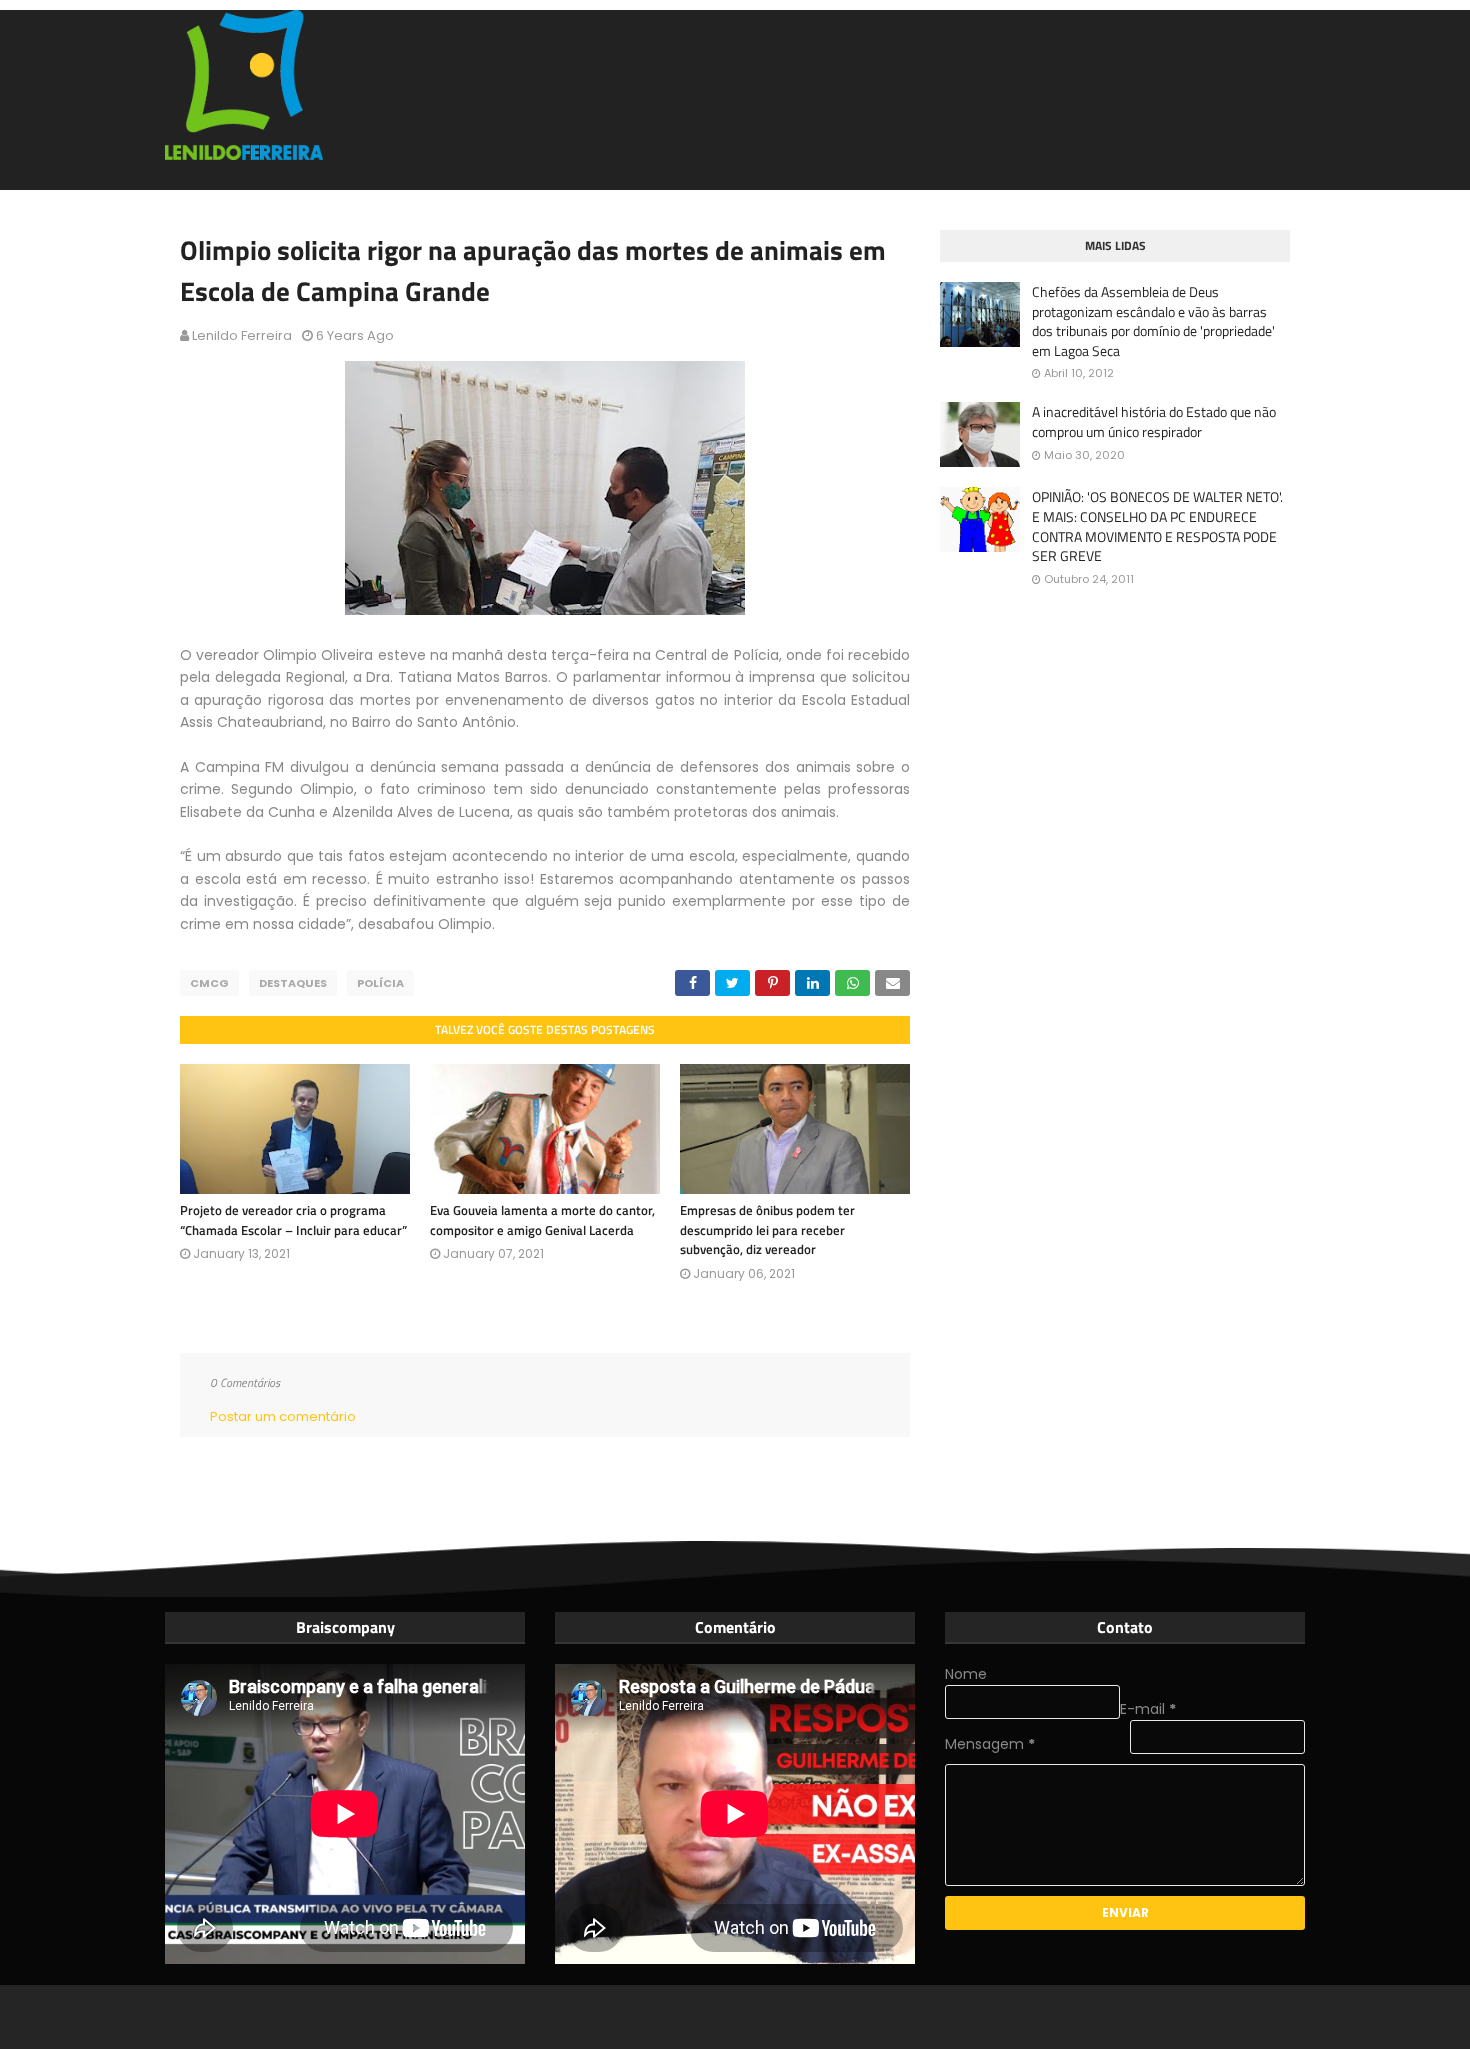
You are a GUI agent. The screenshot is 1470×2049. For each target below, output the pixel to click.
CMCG (209, 983)
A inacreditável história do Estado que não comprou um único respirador (1154, 421)
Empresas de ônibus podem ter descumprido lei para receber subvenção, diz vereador (767, 1229)
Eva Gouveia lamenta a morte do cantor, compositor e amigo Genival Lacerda (542, 1220)
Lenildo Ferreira (242, 335)
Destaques (293, 983)
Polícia (380, 983)
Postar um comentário (283, 1416)
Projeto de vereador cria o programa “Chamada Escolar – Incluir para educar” (293, 1220)
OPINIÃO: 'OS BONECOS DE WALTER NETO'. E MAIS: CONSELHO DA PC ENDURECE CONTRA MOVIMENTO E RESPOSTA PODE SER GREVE (1157, 526)
